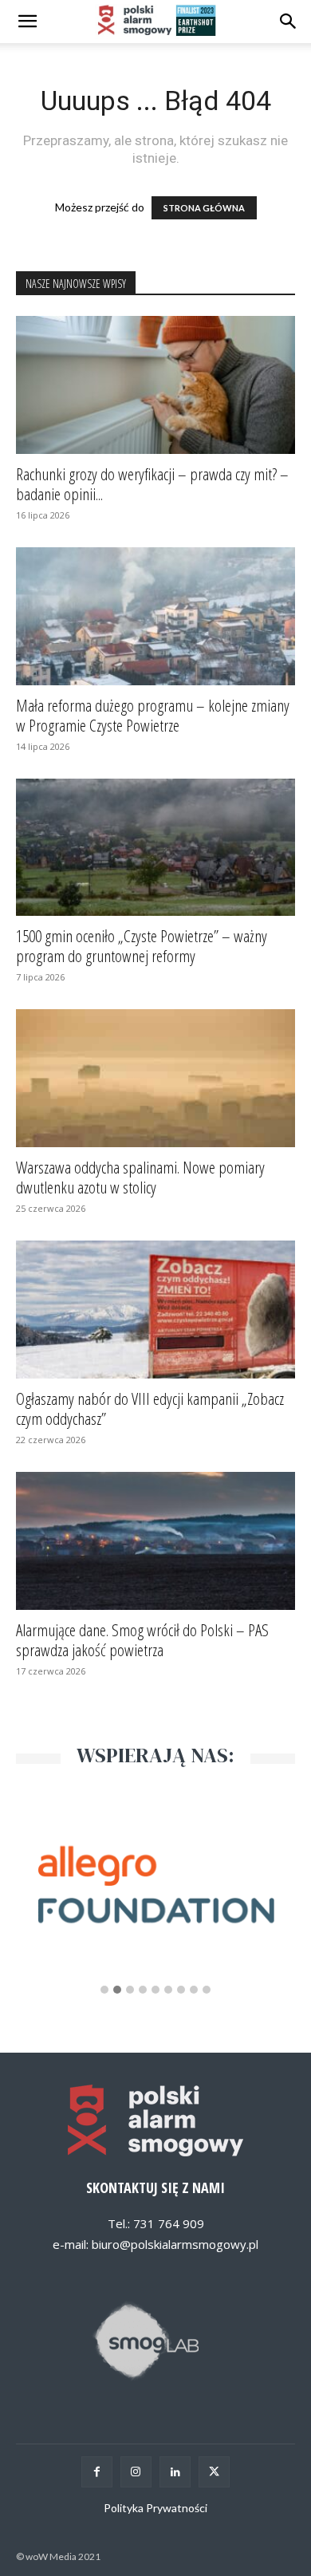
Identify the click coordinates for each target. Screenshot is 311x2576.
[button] (289, 22)
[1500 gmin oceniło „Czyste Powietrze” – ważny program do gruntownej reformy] (155, 848)
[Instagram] (136, 2472)
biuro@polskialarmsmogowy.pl (175, 2244)
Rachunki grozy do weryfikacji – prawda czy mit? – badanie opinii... (152, 484)
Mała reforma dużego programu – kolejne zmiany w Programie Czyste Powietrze (153, 715)
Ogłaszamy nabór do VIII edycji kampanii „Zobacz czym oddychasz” (150, 1408)
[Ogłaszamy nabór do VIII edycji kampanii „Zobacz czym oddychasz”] (155, 1310)
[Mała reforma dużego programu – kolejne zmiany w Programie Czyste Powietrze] (155, 616)
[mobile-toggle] (27, 22)
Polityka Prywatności (155, 2508)
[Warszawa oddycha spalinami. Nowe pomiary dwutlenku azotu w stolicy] (155, 1078)
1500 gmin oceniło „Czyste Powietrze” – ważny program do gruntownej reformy (142, 946)
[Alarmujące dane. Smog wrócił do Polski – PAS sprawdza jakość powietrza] (155, 1541)
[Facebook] (97, 2472)
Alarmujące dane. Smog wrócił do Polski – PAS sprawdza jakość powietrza (142, 1640)
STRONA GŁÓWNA (204, 208)
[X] (214, 2472)
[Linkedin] (175, 2472)
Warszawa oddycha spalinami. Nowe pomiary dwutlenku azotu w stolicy (140, 1177)
